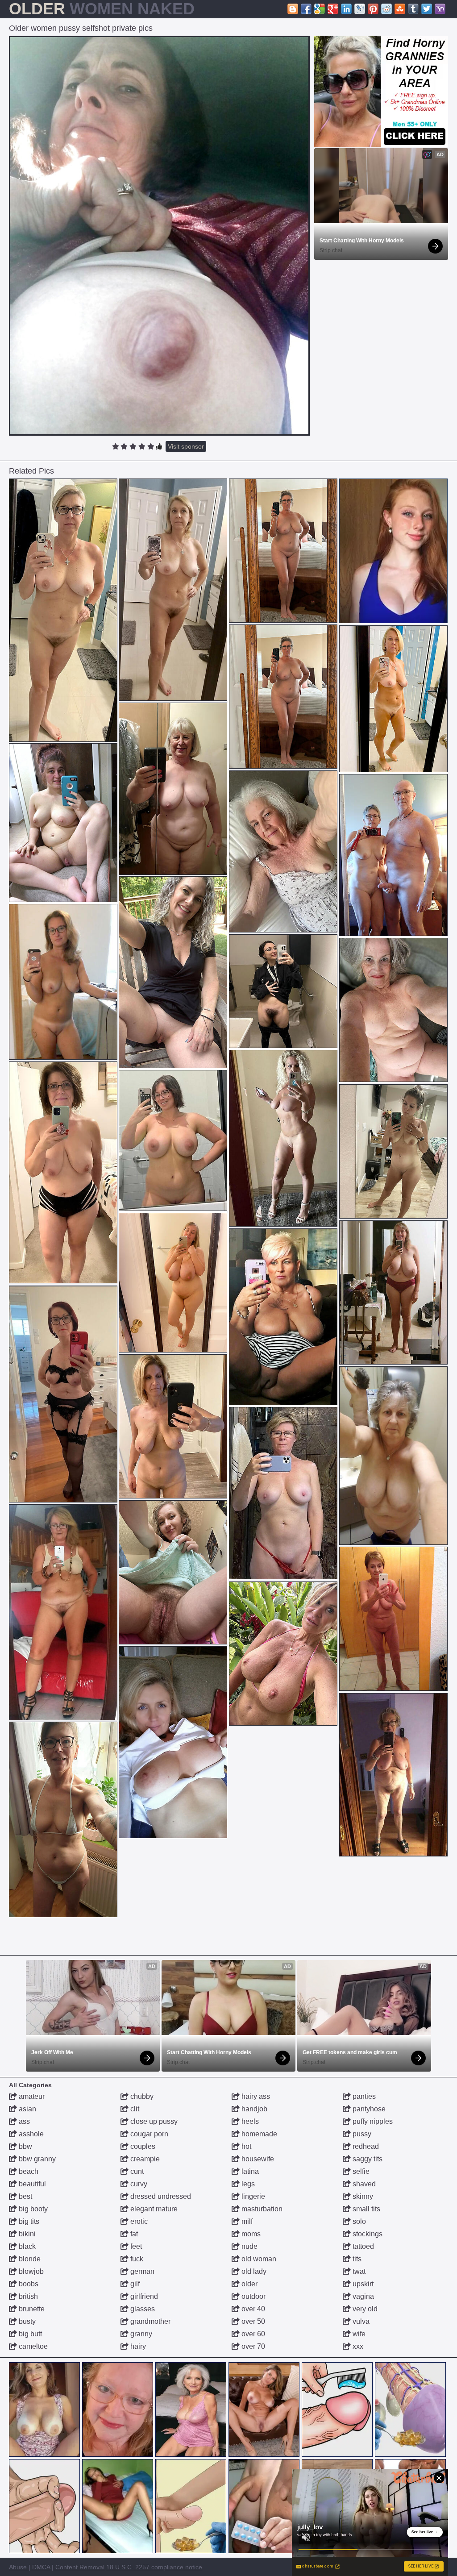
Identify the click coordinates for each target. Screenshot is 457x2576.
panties (363, 2096)
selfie (360, 2171)
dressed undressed (160, 2196)
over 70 (252, 2346)
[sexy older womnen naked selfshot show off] (63, 610)
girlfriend (143, 2296)
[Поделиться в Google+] (333, 9)
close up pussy (153, 2121)
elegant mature (153, 2209)
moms (250, 2234)
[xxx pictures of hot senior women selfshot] (173, 1572)
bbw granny (36, 2159)
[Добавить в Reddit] (386, 9)
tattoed (362, 2246)
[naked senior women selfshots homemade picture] (173, 1426)
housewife (257, 2159)
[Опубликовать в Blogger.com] (293, 9)
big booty (32, 2209)
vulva (360, 2321)
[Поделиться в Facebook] (306, 9)
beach (28, 2171)
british (27, 2296)
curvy (138, 2184)
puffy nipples (372, 2121)
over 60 (252, 2334)
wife (358, 2334)
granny (140, 2334)
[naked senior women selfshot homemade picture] (283, 1493)
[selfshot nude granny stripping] (393, 855)
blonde (29, 2259)
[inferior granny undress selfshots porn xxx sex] (283, 1654)
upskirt (362, 2284)
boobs (28, 2284)
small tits (366, 2209)
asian (27, 2109)
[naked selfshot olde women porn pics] (283, 551)
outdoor (253, 2296)
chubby (141, 2096)
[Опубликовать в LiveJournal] (360, 9)
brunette (31, 2309)
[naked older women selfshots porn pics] (63, 1612)
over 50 (252, 2321)
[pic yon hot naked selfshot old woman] (173, 590)
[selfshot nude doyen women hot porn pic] (283, 1317)
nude (249, 2246)
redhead (365, 2146)
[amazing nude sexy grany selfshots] (63, 982)
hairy (137, 2346)
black (26, 2246)
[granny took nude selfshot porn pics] (173, 1283)
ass (23, 2121)
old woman (258, 2259)
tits (356, 2259)
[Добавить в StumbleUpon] (400, 9)
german (141, 2271)
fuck (136, 2259)
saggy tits (367, 2159)
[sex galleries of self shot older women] (173, 1742)
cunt (136, 2171)
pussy (361, 2134)
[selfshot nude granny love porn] (283, 1138)
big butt (29, 2334)
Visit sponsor (186, 446)
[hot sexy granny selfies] (393, 1010)
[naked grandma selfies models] (173, 789)
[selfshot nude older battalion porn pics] (173, 972)
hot (245, 2146)
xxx (357, 2346)
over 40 (252, 2309)
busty (26, 2321)
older (249, 2284)
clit (134, 2109)
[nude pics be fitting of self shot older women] (393, 1619)
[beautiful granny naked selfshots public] (393, 699)
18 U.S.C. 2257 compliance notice (154, 2567)
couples (142, 2146)
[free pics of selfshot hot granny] (283, 991)
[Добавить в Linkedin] (346, 9)
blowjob (30, 2271)
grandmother (150, 2321)
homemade (258, 2134)
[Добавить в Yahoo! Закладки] (440, 9)
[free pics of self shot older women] (63, 823)
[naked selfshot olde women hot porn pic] (393, 1456)
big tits (28, 2221)
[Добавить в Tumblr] (413, 9)
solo (358, 2221)
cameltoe (32, 2346)
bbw (25, 2146)
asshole (30, 2134)
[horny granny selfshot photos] (63, 1819)
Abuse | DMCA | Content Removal (57, 2567)
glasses (142, 2309)
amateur (31, 2096)
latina (249, 2171)
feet (135, 2246)
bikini (26, 2234)
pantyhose (368, 2109)
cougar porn (148, 2134)
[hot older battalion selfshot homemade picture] (393, 1151)
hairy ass (255, 2096)
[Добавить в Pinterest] (373, 9)
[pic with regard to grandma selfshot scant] (393, 1292)
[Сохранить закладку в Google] (320, 9)
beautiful (31, 2184)
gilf (134, 2284)
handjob (253, 2109)
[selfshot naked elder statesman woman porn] (63, 1394)
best (25, 2196)
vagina (362, 2296)
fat (133, 2234)
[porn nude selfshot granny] (393, 1775)
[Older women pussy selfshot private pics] (159, 236)
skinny (362, 2196)
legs (247, 2184)
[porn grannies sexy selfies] (283, 851)
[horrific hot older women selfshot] (173, 1140)
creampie (144, 2159)
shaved (363, 2184)
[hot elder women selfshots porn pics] (63, 1172)
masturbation (261, 2209)
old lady (253, 2271)
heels (249, 2121)
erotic (138, 2221)
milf (246, 2221)
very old (364, 2309)
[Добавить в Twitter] (427, 9)
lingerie (252, 2196)
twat (358, 2271)
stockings (367, 2234)
